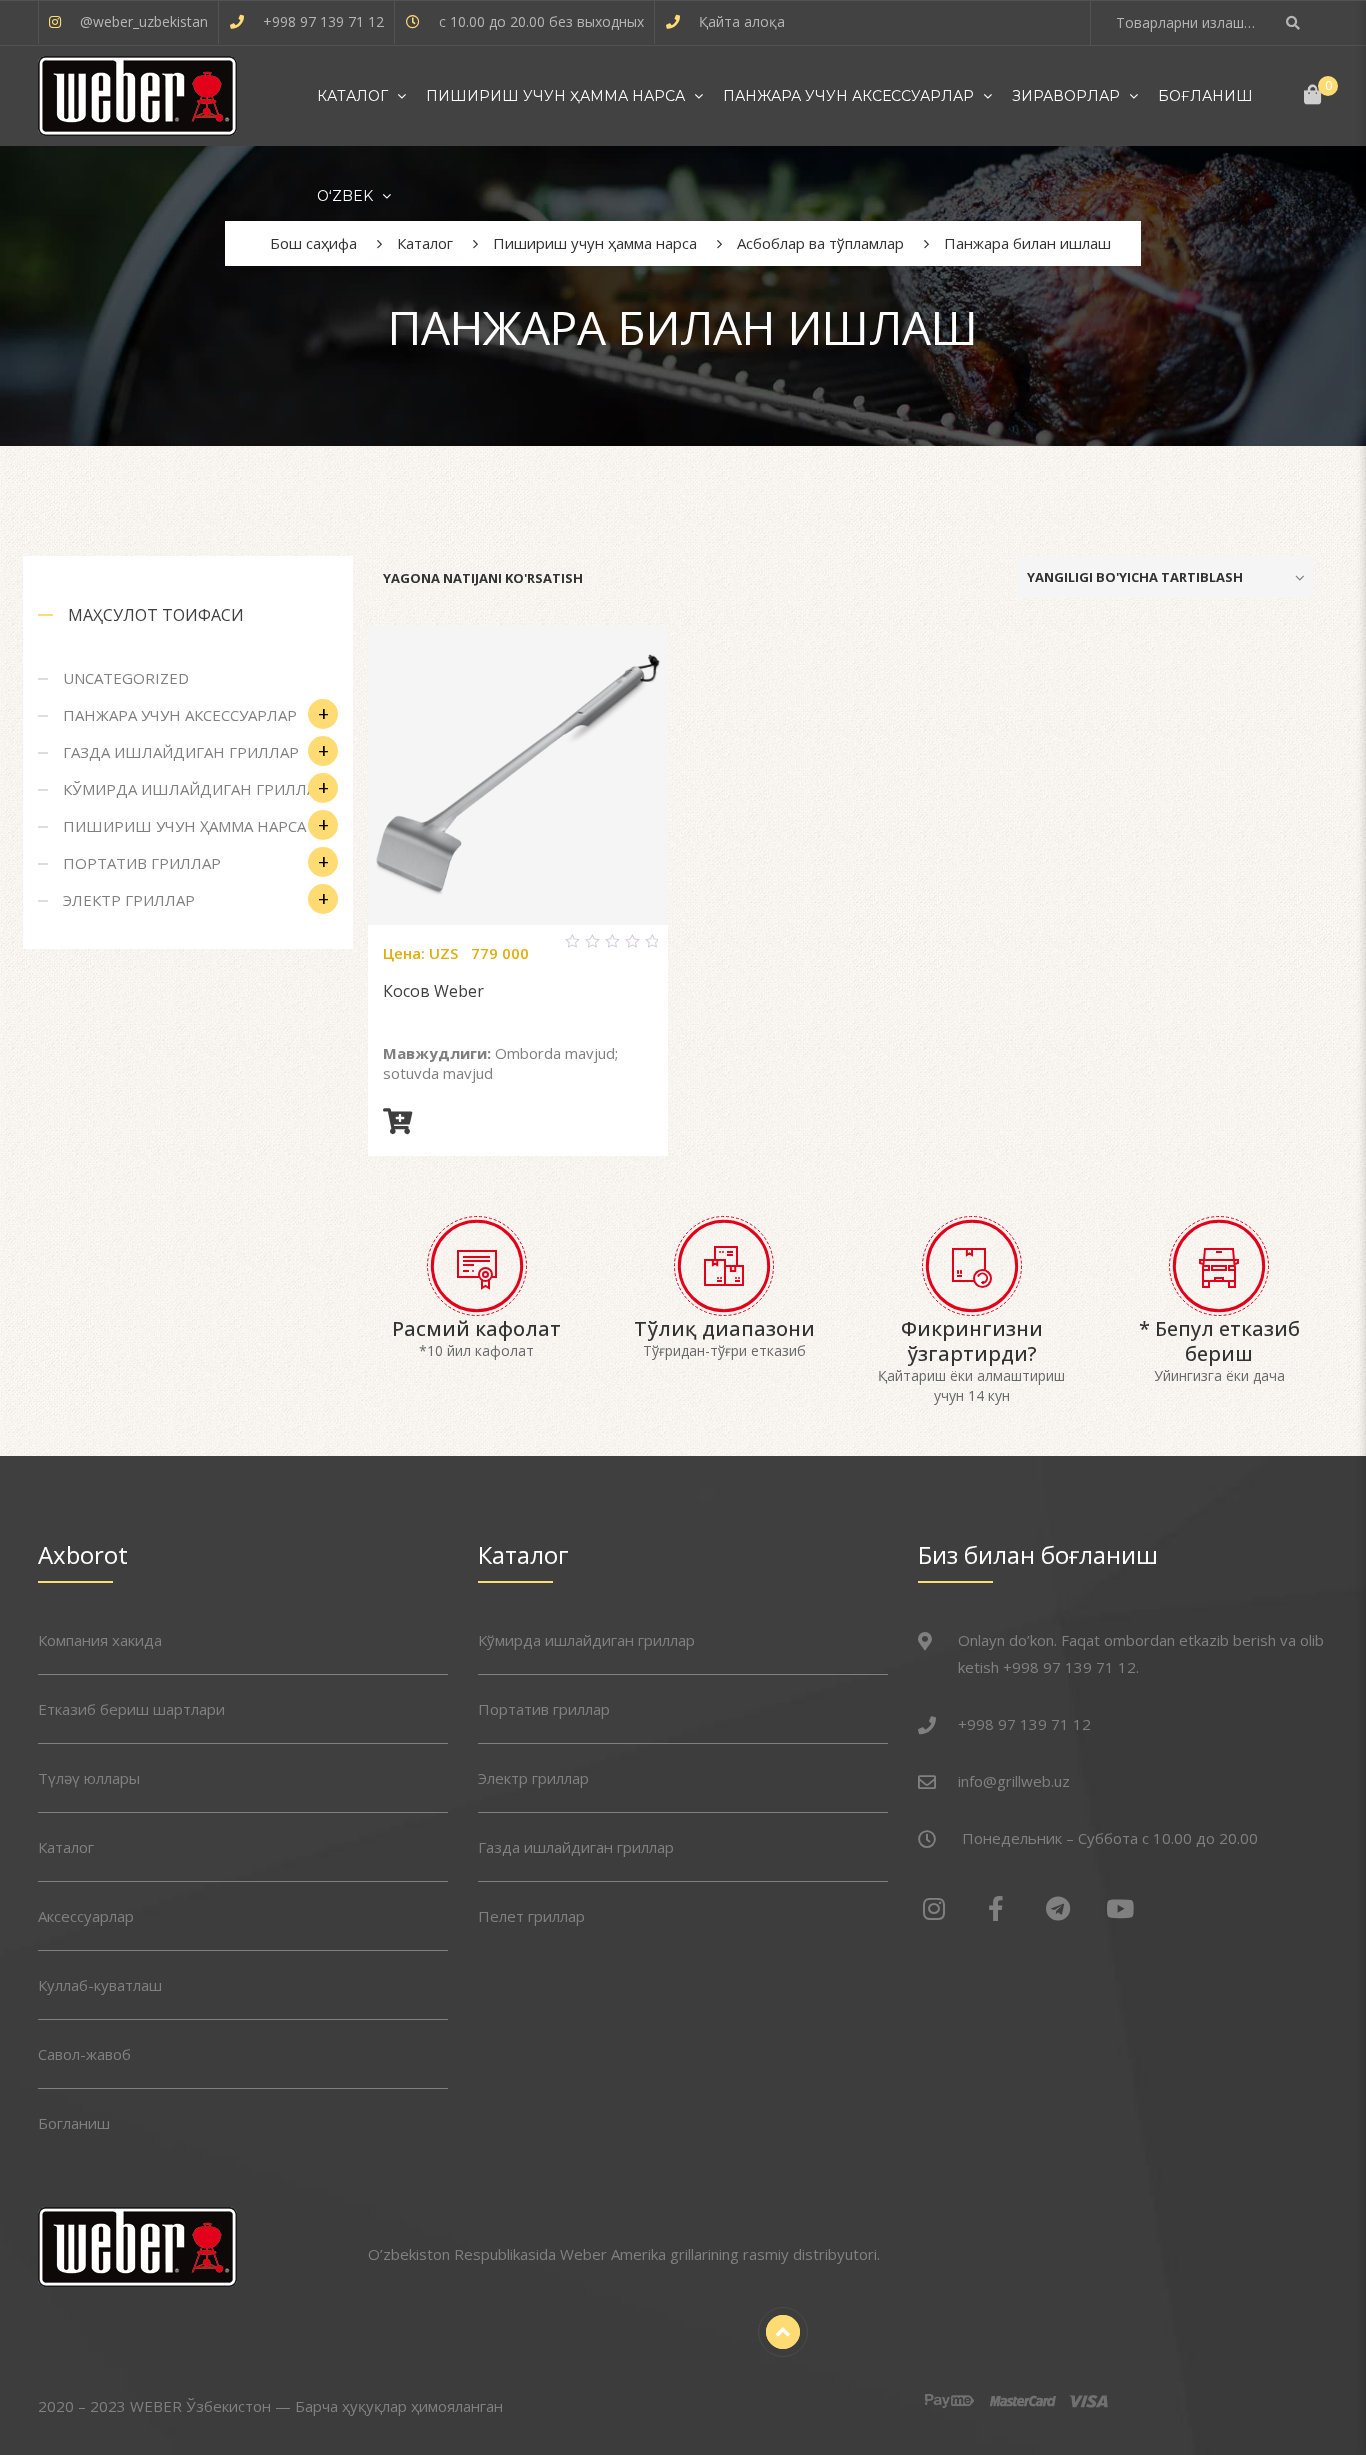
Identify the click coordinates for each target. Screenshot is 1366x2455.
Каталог (352, 96)
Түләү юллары (89, 1778)
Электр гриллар (129, 900)
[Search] (1295, 22)
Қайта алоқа (742, 21)
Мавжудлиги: (437, 1053)
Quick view (542, 950)
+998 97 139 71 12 (323, 21)
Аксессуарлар (86, 1916)
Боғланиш (1205, 96)
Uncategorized (126, 678)
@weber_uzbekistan (144, 21)
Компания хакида (100, 1640)
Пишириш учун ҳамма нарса (555, 96)
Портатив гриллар (142, 863)
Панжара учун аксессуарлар (848, 96)
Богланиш (74, 2123)
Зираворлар (1066, 96)
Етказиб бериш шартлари (131, 1709)
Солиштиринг (494, 950)
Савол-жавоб (84, 2054)
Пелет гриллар (531, 1916)
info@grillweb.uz (1014, 1781)
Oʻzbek (345, 196)
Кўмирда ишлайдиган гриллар (194, 789)
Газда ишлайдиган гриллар (181, 752)
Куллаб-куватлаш (100, 1985)
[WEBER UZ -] (137, 96)
